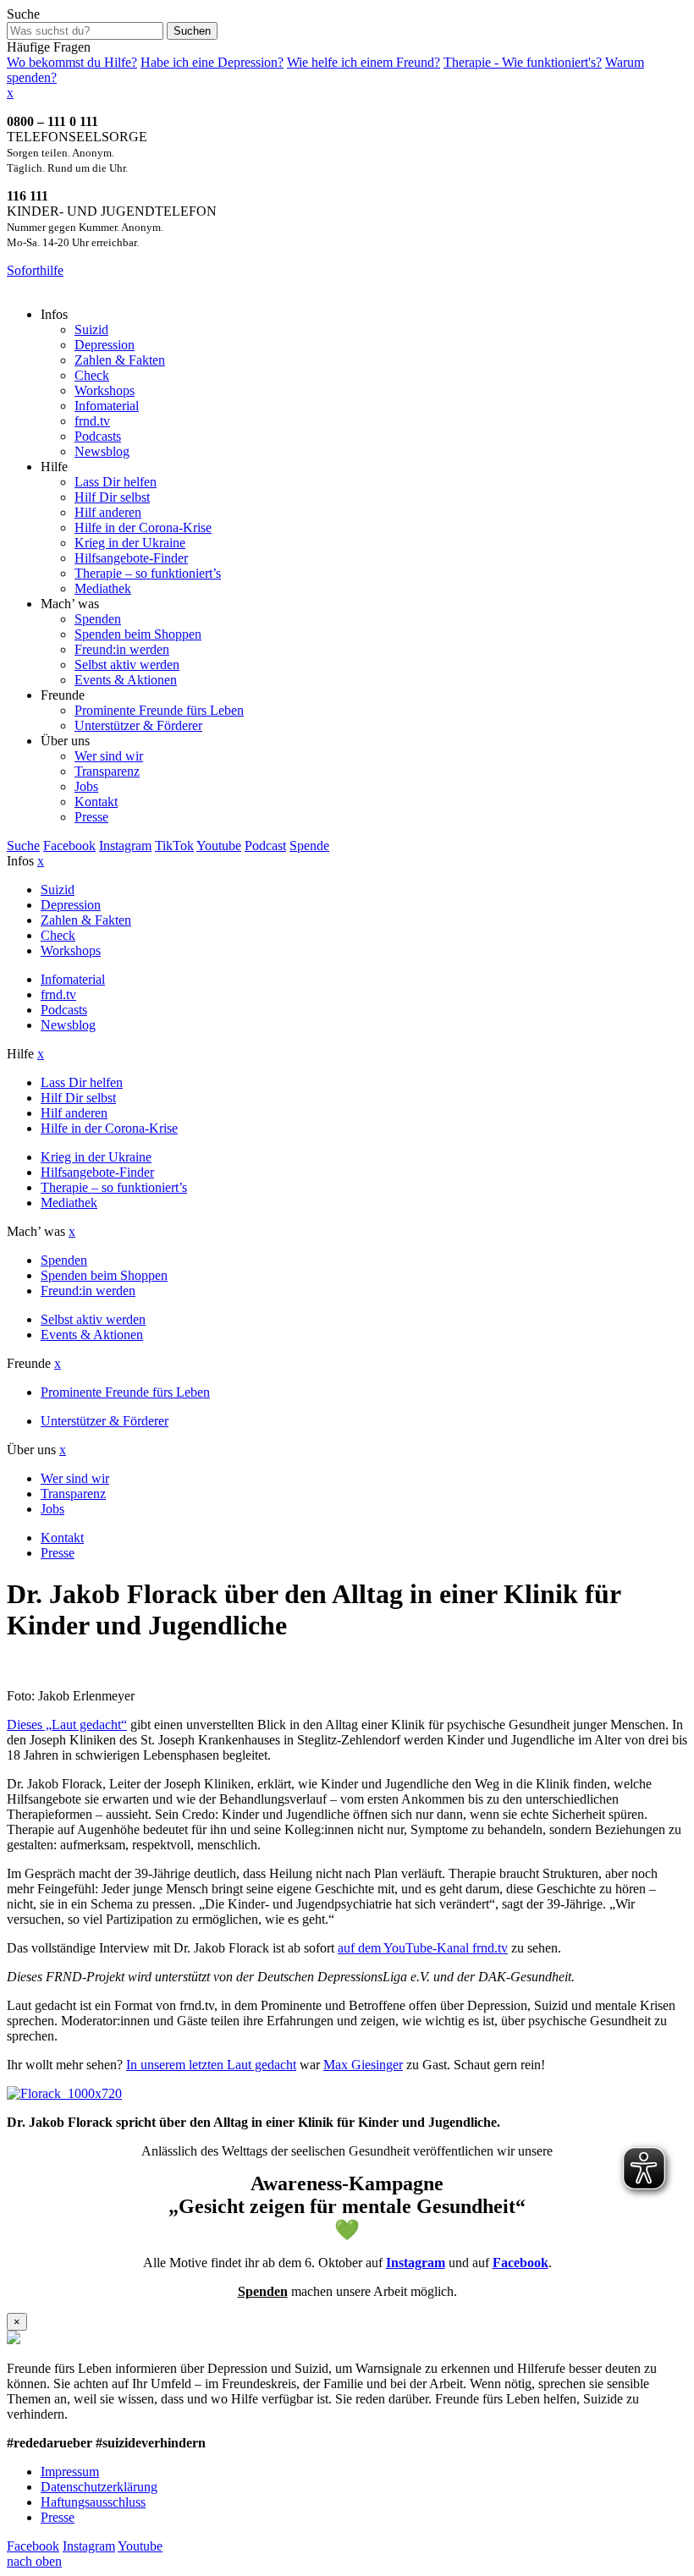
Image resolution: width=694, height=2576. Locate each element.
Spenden (263, 2291)
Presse (58, 2517)
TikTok (174, 846)
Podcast (265, 846)
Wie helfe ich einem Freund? (364, 62)
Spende (309, 846)
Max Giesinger (363, 2065)
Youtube (219, 846)
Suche (23, 14)
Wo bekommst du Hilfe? (72, 62)
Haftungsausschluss (93, 2502)
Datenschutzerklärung (99, 2487)
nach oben (34, 2561)
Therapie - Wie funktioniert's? (523, 62)
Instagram (125, 846)
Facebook (69, 846)
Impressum (70, 2472)
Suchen (192, 31)
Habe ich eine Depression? (212, 62)
